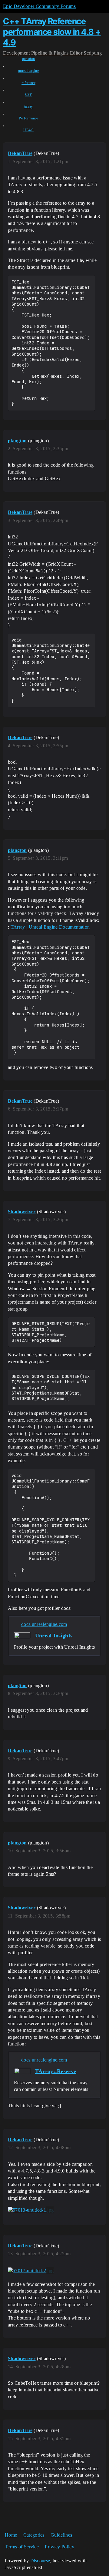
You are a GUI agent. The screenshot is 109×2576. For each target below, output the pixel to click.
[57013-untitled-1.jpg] (31, 2210)
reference (28, 83)
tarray (29, 106)
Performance (28, 118)
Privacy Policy (59, 2547)
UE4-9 (28, 130)
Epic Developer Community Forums (39, 6)
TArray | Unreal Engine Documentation (50, 927)
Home (11, 2535)
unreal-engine (28, 71)
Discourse (40, 2561)
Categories (34, 2535)
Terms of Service (22, 2547)
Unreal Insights (54, 1636)
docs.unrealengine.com (44, 1624)
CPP (29, 95)
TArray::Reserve (56, 2071)
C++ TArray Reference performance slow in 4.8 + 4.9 (52, 32)
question (29, 59)
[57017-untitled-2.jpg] (31, 2271)
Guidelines (61, 2535)
